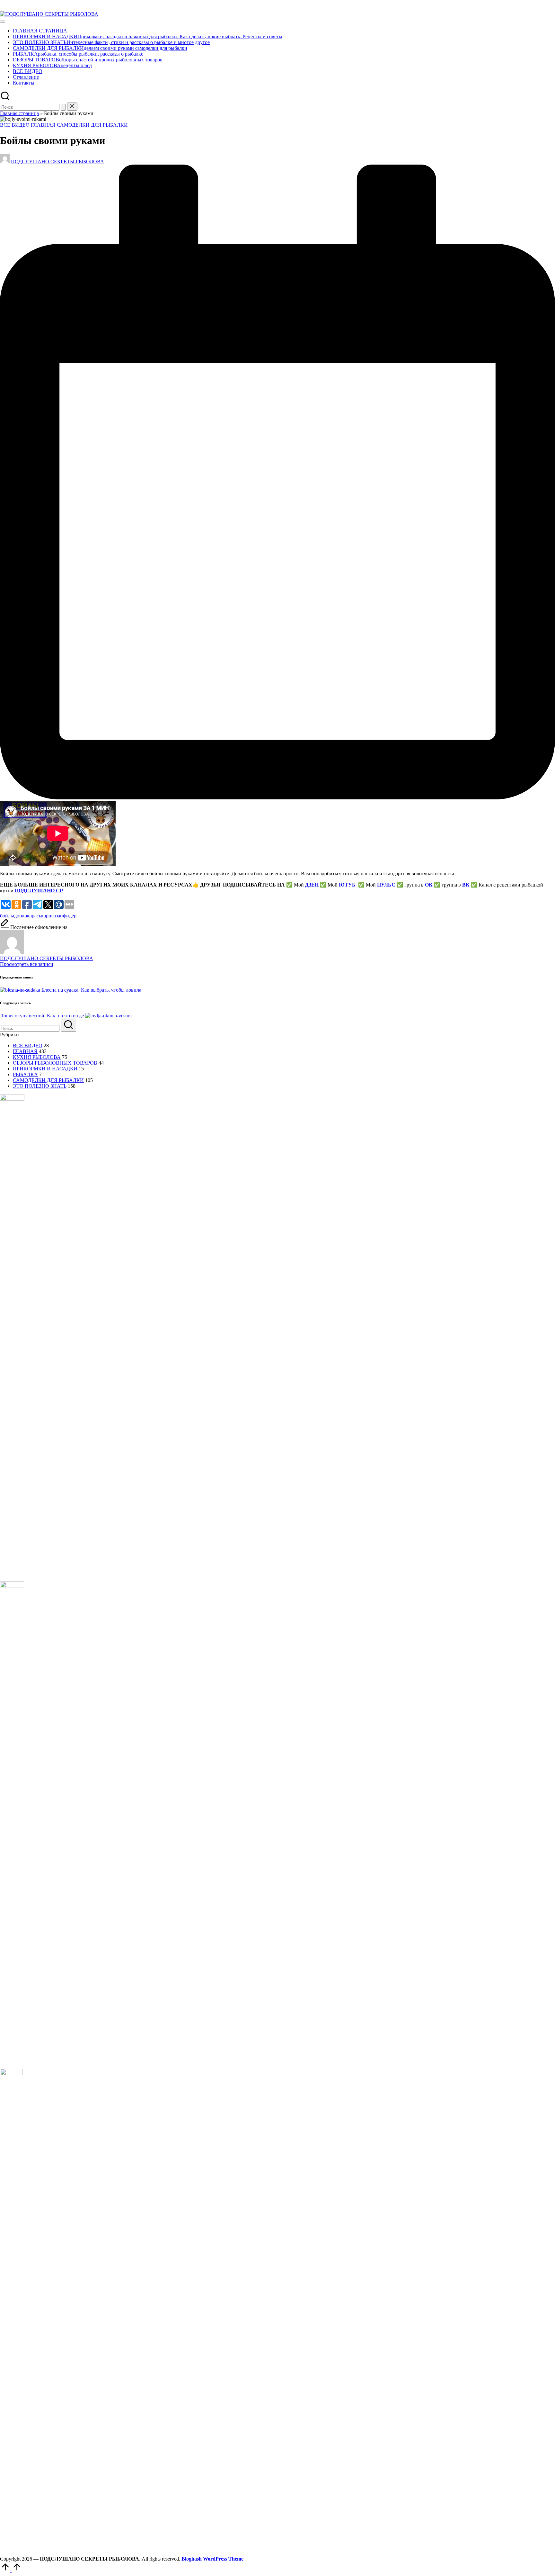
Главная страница (19, 113)
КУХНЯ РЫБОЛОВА (37, 1057)
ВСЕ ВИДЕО (15, 125)
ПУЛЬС (386, 885)
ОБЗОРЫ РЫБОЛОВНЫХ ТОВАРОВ (55, 1063)
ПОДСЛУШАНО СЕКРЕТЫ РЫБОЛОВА (47, 958)
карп (46, 916)
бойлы (7, 916)
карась (34, 916)
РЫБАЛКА (25, 1074)
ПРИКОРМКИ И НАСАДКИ (45, 1069)
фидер (70, 916)
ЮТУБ (347, 885)
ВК (466, 885)
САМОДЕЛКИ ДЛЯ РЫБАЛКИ (92, 125)
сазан (57, 916)
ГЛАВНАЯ (43, 125)
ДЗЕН (312, 885)
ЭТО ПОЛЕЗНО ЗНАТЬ (40, 1086)
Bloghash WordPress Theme (212, 2559)
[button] (63, 107)
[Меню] (3, 22)
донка (21, 916)
